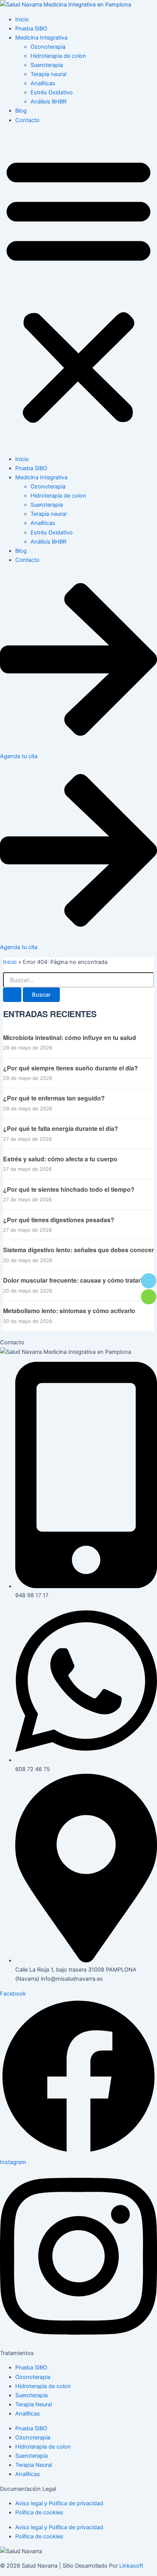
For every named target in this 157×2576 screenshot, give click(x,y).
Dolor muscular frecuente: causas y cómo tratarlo (74, 1280)
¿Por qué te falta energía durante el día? (61, 1129)
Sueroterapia (47, 65)
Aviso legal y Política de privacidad (59, 2503)
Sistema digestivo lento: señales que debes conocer (78, 1250)
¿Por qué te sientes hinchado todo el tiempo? (69, 1189)
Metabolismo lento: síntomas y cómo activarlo (69, 1311)
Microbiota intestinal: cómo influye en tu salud (70, 1038)
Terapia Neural (34, 2404)
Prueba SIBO (31, 29)
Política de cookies (39, 2512)
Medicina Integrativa (41, 38)
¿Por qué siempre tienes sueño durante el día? (70, 1068)
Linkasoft (131, 2566)
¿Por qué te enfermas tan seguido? (54, 1098)
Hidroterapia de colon (58, 56)
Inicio (22, 19)
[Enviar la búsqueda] (12, 995)
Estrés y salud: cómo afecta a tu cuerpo (60, 1159)
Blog (21, 111)
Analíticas (43, 83)
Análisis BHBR (48, 102)
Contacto (27, 120)
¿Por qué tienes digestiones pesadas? (59, 1220)
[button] (78, 289)
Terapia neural (48, 74)
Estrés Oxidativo (52, 92)
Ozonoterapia (48, 47)
